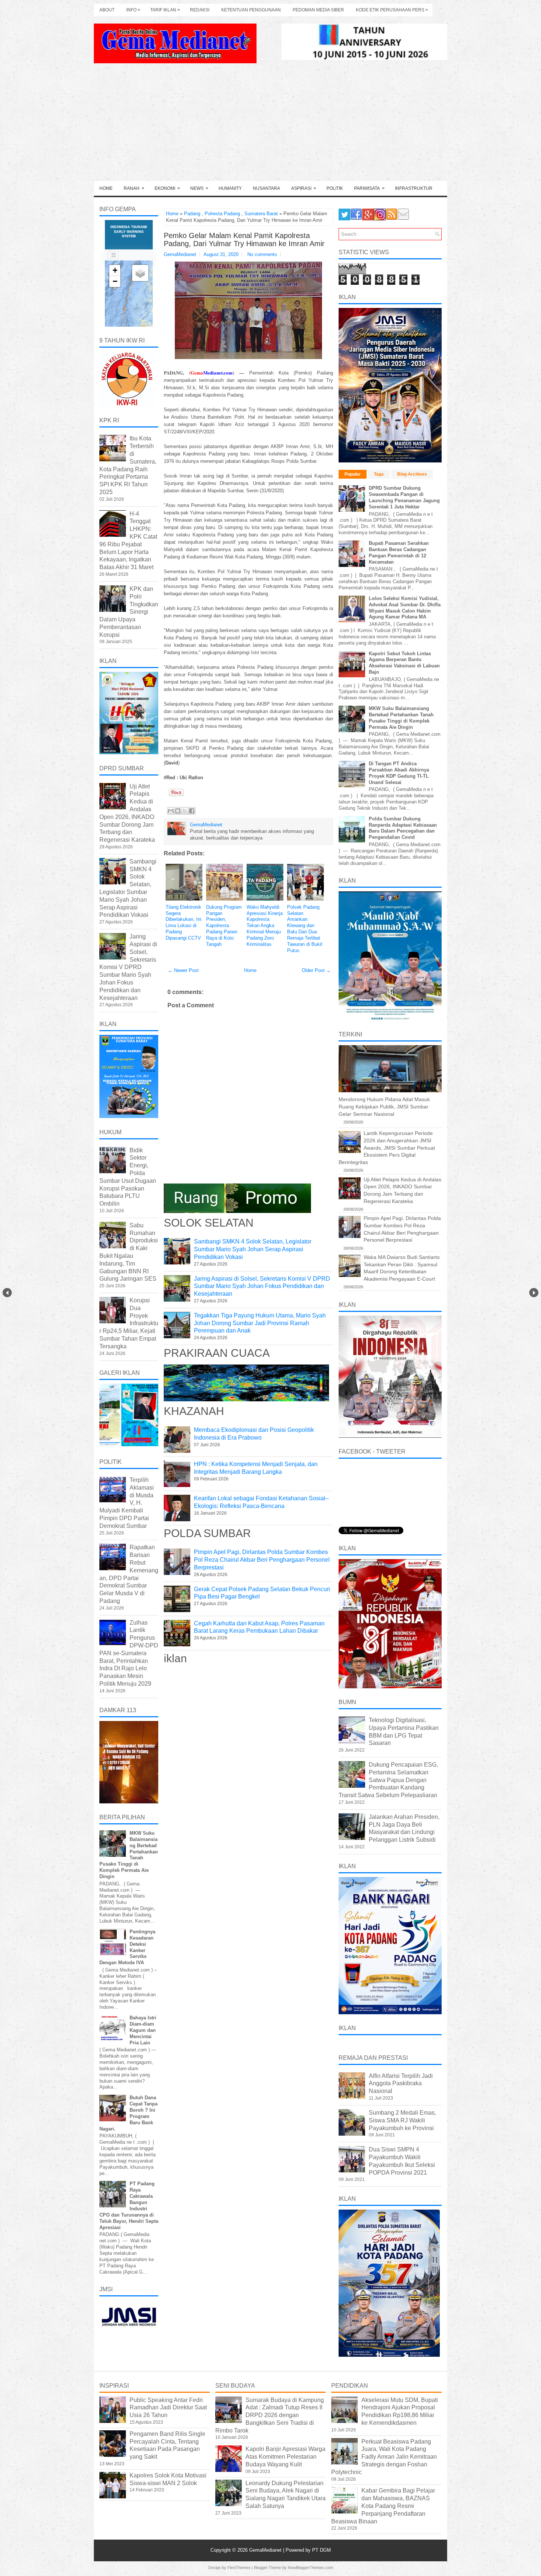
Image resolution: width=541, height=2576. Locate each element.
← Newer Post (183, 970)
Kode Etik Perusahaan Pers (392, 10)
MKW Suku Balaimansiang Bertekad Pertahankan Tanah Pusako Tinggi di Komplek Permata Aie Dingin (401, 718)
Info (133, 10)
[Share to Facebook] (192, 811)
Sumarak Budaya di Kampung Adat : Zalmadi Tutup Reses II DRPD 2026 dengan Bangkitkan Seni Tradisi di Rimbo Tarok (270, 2415)
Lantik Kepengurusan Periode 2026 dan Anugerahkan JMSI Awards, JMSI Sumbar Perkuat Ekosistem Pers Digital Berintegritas (387, 1147)
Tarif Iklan (165, 10)
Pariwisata (369, 188)
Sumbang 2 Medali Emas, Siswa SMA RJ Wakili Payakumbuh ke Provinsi (402, 2120)
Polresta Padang (222, 214)
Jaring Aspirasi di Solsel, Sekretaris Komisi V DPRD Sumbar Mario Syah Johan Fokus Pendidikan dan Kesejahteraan (262, 1286)
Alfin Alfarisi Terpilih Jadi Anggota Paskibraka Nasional (401, 2084)
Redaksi (200, 10)
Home (106, 188)
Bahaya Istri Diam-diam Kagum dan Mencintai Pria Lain (143, 2030)
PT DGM (321, 2550)
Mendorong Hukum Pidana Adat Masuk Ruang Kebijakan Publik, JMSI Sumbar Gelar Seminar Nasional (384, 1106)
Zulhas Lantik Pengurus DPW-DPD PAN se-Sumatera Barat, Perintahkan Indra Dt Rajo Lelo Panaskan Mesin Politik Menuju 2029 (129, 1653)
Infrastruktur (414, 188)
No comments (262, 254)
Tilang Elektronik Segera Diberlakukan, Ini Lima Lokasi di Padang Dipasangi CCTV (183, 922)
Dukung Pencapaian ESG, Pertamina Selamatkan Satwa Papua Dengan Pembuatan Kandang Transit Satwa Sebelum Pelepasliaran (388, 1780)
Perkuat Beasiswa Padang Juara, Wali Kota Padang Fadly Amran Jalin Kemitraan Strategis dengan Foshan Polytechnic (384, 2457)
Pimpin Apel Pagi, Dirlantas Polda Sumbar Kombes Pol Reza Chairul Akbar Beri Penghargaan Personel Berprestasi (262, 1560)
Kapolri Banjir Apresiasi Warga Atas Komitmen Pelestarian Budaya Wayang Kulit (285, 2457)
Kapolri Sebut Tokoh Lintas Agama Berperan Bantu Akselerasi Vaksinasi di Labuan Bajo (404, 663)
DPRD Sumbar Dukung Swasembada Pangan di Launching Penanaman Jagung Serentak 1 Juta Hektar (404, 497)
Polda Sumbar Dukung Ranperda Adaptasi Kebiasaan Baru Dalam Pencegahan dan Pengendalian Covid (403, 828)
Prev (7, 1293)
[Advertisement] (270, 126)
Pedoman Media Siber (318, 10)
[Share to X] (185, 811)
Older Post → (316, 970)
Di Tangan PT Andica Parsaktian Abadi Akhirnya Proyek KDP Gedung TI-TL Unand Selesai (399, 773)
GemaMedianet (266, 2550)
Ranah (134, 188)
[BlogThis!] (178, 811)
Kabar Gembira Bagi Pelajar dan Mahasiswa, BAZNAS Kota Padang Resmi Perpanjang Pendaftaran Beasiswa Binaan (383, 2506)
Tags (379, 474)
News (199, 188)
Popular (353, 474)
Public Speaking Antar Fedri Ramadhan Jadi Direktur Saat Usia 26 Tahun (168, 2408)
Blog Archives (412, 474)
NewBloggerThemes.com (310, 2568)
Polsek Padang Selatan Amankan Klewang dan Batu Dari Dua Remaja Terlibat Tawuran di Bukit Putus (305, 929)
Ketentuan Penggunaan (251, 10)
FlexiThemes (239, 2568)
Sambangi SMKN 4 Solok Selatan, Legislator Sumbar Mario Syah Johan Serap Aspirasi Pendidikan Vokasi (253, 1249)
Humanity (230, 188)
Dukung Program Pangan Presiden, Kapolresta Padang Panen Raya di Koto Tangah (224, 926)
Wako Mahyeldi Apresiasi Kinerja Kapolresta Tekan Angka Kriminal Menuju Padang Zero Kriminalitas (265, 926)
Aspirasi (304, 188)
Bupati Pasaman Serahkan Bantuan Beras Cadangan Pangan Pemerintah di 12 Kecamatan (399, 553)
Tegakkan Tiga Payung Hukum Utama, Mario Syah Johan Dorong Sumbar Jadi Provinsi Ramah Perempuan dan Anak (260, 1323)
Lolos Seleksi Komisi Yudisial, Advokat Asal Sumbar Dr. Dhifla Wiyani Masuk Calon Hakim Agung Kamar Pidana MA (405, 608)
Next (534, 1293)
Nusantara (266, 188)
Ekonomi (167, 188)
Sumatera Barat (261, 214)
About (107, 10)
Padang (192, 214)
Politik (335, 188)
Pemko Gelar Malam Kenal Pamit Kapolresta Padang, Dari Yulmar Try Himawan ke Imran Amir (244, 239)
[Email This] (171, 811)
